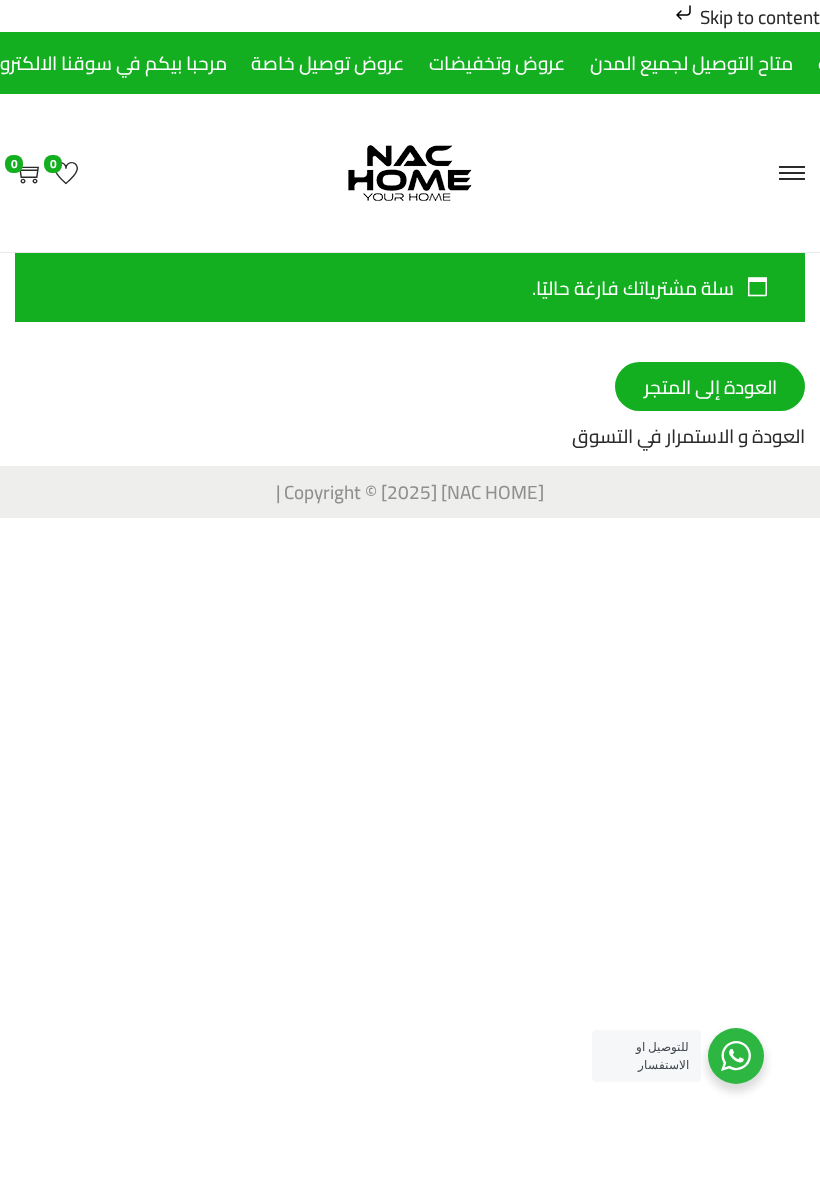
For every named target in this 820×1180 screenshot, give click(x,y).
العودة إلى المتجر (710, 387)
